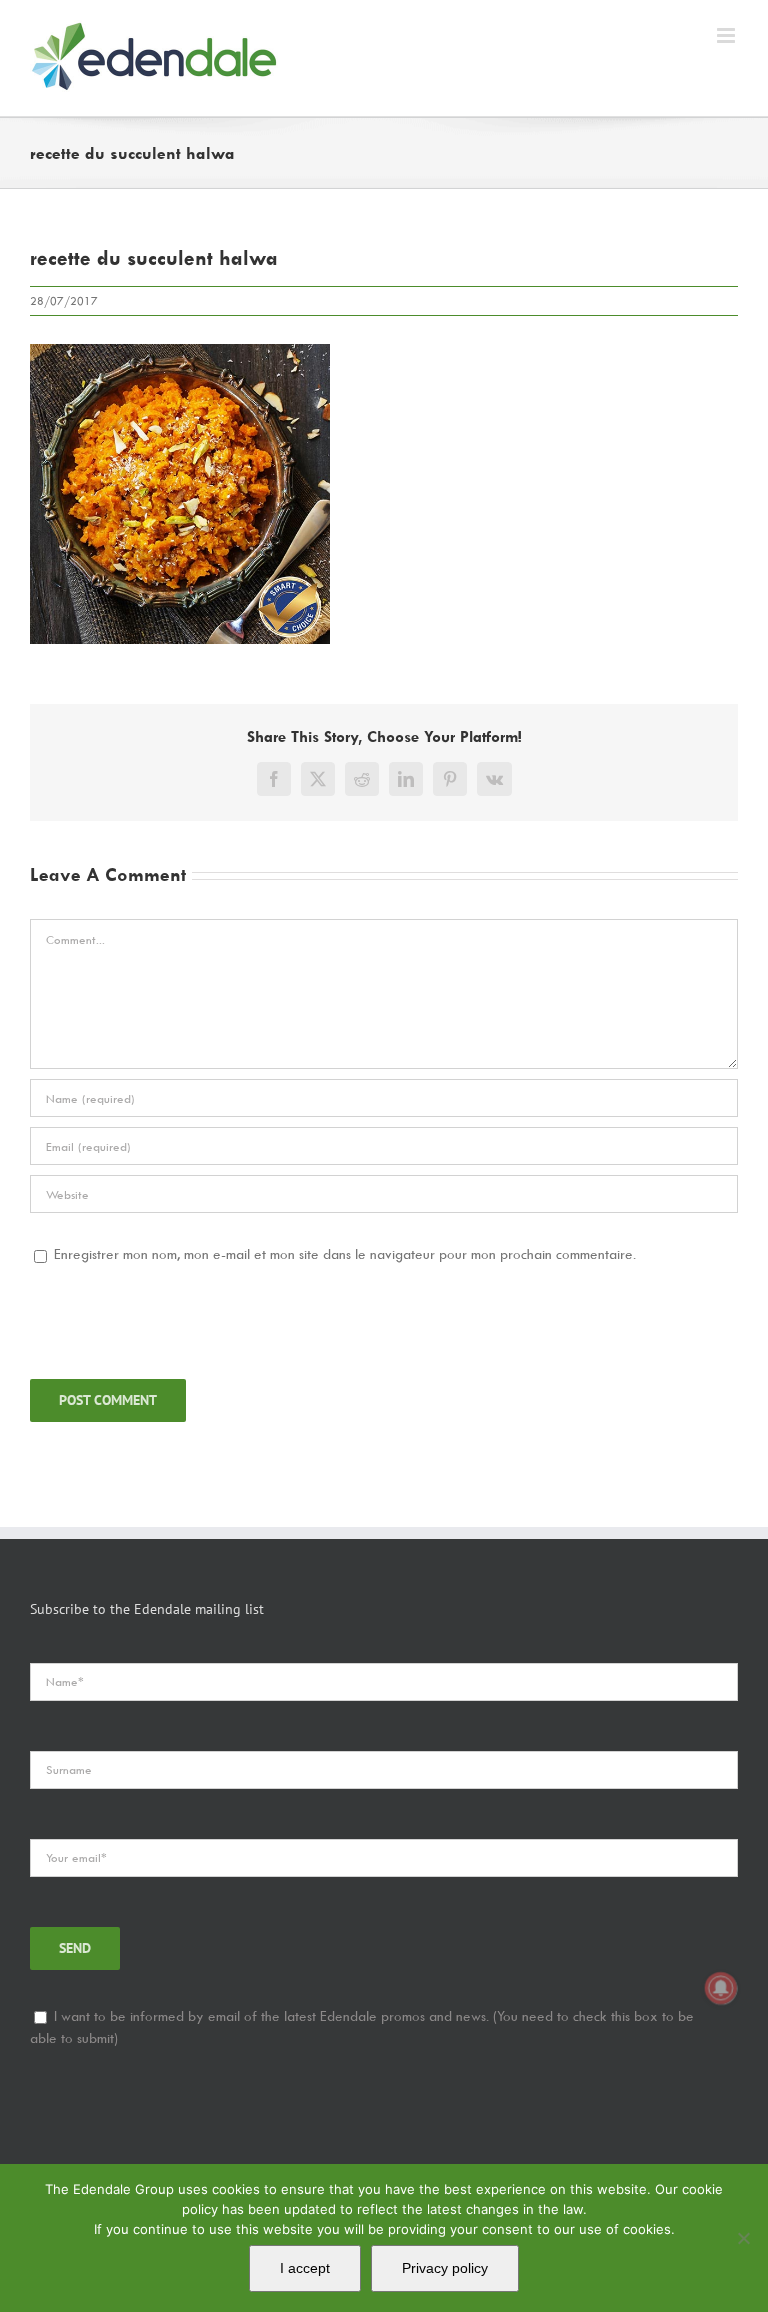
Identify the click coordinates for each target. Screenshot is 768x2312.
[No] (743, 2238)
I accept (305, 2268)
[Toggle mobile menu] (727, 35)
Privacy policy (445, 2268)
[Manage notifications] (721, 1988)
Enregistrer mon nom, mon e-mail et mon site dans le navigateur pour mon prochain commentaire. (345, 1253)
